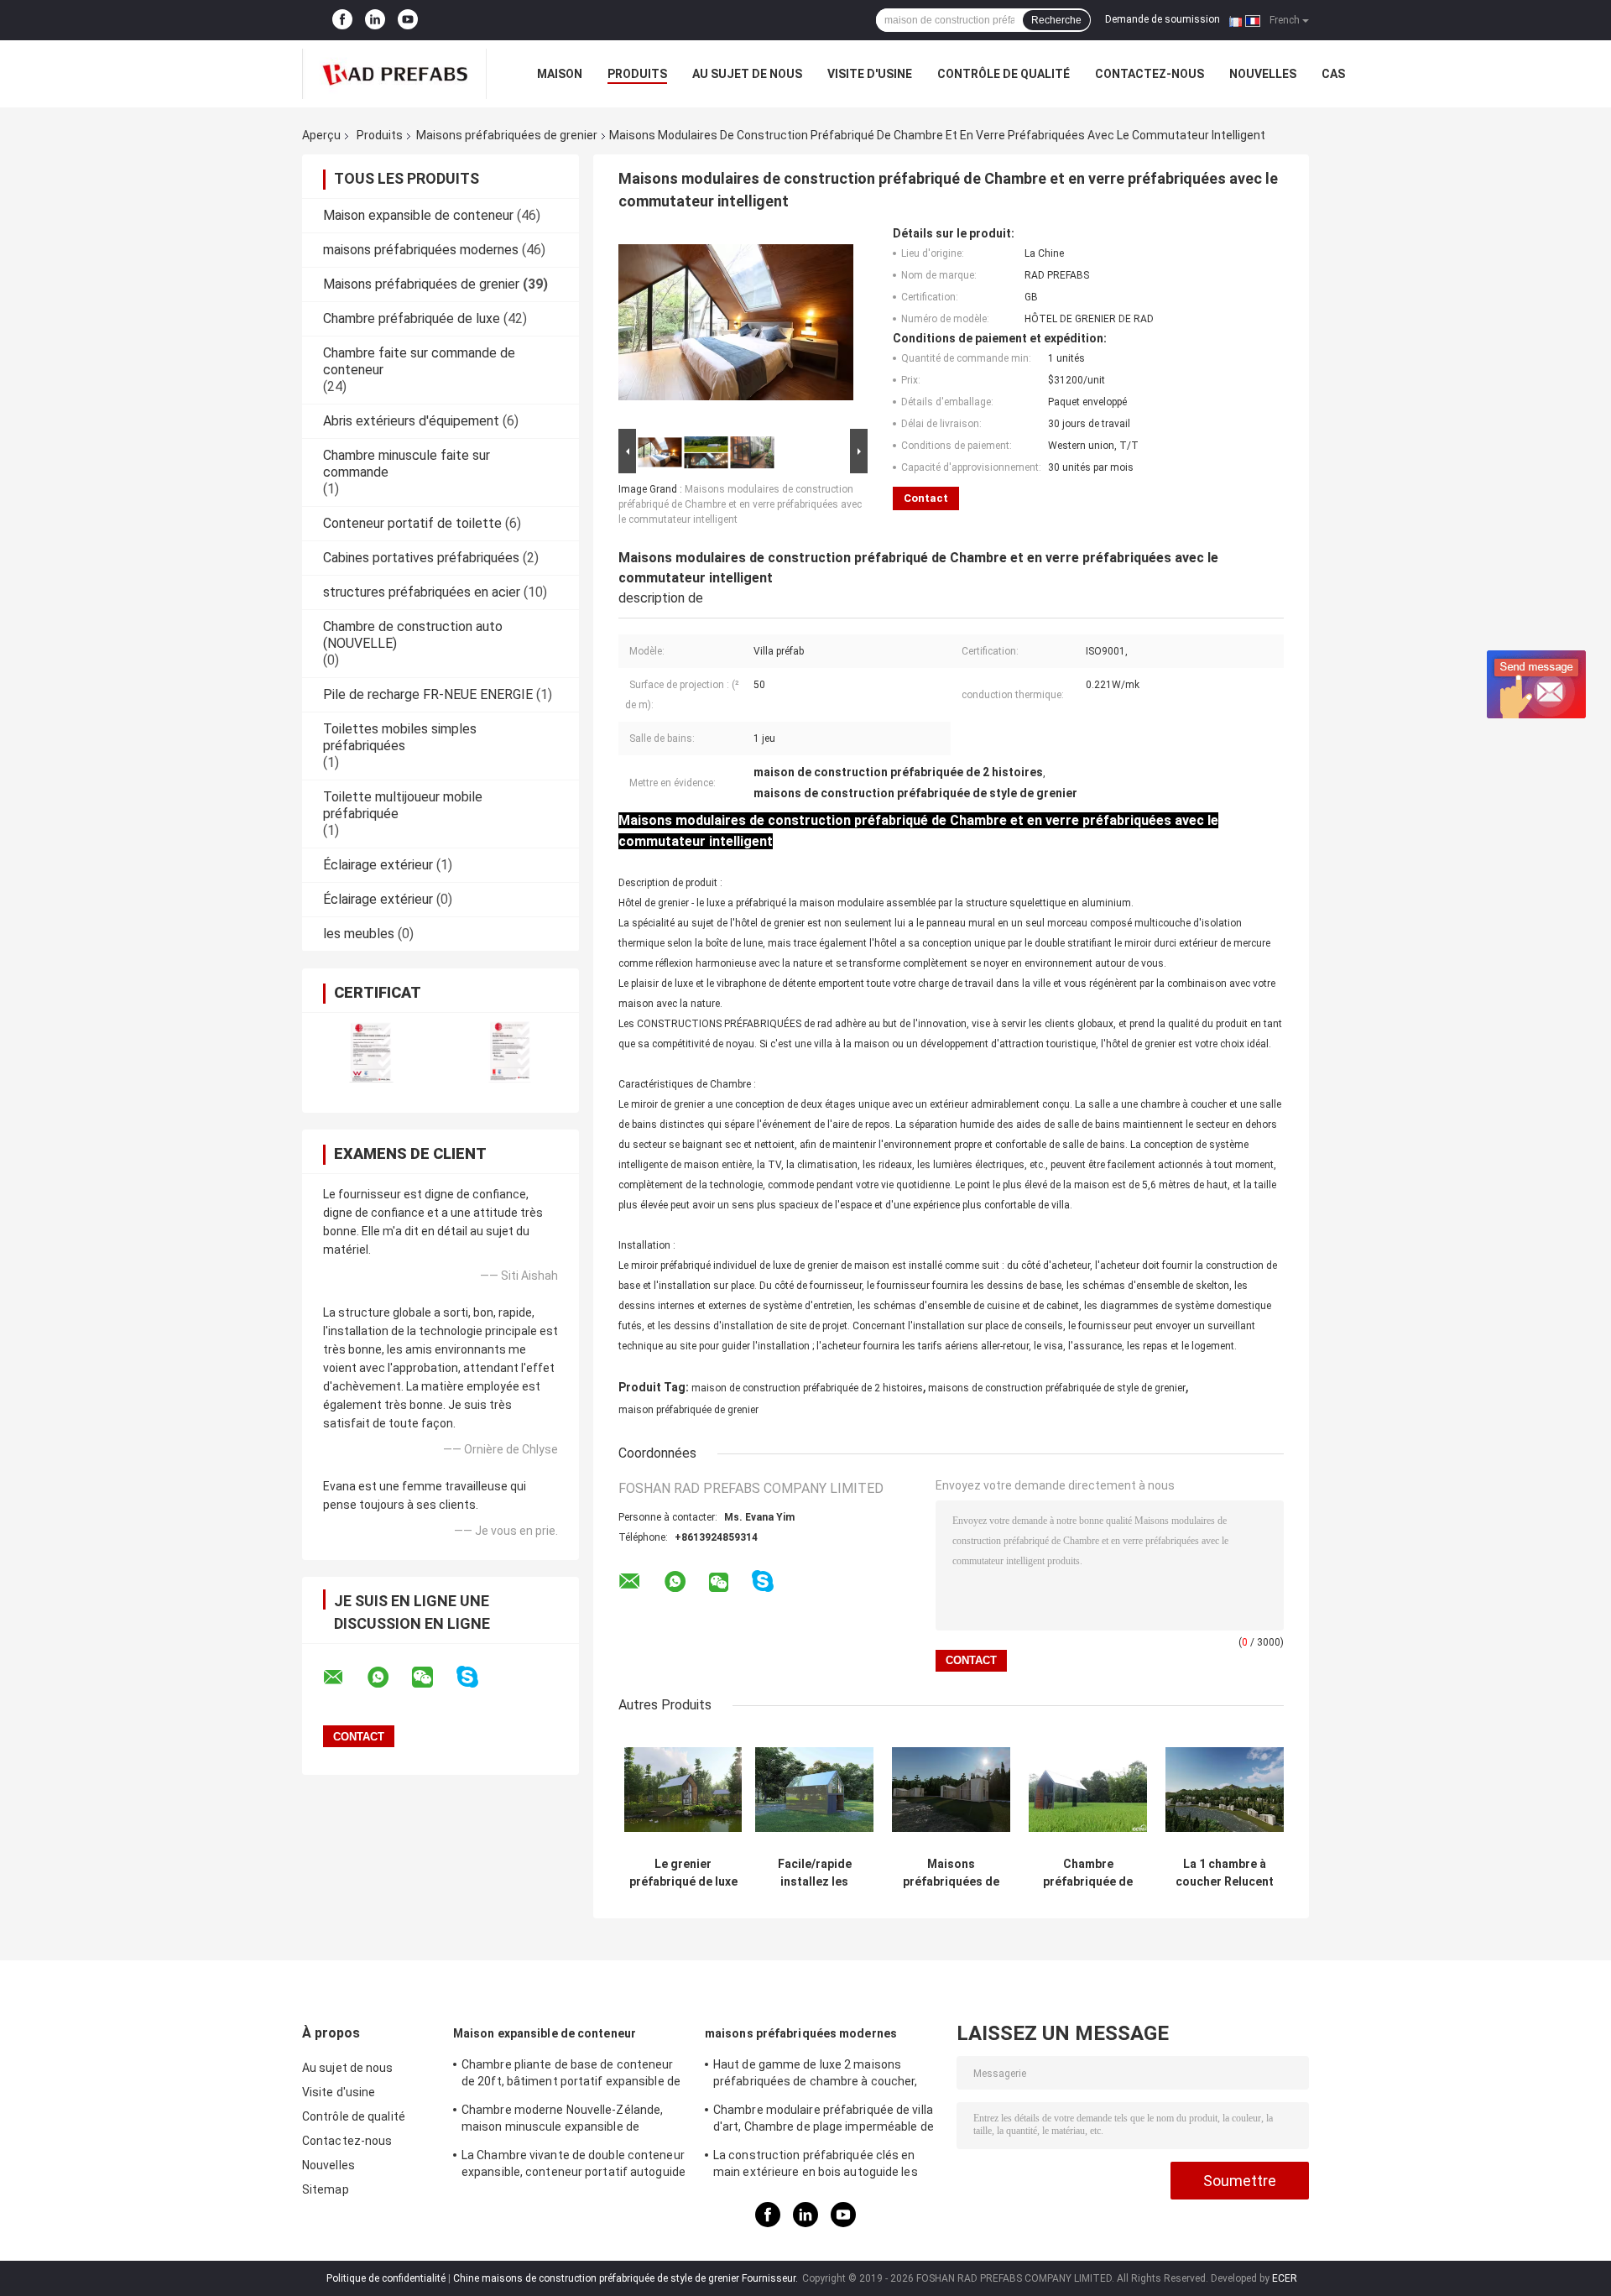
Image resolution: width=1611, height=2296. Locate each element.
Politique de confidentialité (386, 2278)
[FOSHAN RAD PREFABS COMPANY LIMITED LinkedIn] (375, 20)
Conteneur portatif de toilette (412, 523)
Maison (560, 74)
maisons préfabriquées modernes (421, 250)
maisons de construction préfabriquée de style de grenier (1057, 1388)
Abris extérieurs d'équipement (411, 421)
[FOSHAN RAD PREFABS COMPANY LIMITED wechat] (433, 1678)
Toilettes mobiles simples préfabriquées (400, 737)
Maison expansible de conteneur (418, 215)
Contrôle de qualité (1004, 74)
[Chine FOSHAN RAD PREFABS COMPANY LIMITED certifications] (371, 1052)
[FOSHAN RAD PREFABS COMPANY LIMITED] (394, 74)
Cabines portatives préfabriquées (421, 558)
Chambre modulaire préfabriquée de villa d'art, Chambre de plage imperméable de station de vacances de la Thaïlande (824, 2121)
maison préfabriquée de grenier (688, 1410)
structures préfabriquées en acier (422, 592)
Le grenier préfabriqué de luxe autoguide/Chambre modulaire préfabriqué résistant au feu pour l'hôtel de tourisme (683, 1873)
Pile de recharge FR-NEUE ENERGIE (428, 694)
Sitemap (326, 2189)
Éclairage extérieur (378, 865)
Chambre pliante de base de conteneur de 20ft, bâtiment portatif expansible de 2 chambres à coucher (571, 2075)
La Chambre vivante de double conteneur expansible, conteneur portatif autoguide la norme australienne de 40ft (573, 2166)
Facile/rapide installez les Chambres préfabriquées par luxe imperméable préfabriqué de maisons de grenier (815, 1873)
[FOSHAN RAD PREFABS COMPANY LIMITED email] (344, 1678)
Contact (926, 498)
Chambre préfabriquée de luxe (412, 318)
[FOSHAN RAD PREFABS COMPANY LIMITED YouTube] (408, 20)
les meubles (359, 934)
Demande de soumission (1163, 19)
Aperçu (321, 135)
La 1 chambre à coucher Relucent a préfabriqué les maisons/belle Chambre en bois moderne (1225, 1873)
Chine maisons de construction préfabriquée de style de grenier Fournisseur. (627, 2278)
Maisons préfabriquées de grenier (507, 135)
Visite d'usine (870, 74)
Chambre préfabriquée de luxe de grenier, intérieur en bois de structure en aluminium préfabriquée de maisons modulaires (1088, 1873)
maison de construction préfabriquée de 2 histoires (807, 1388)
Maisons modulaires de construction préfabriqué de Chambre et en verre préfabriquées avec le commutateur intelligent (740, 504)
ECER (1285, 2278)
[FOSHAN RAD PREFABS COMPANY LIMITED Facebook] (342, 20)
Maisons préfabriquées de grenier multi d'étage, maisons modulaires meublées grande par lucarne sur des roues (951, 1873)
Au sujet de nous (747, 74)
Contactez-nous (1150, 74)
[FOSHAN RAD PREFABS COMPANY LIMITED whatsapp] (388, 1678)
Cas (1333, 74)
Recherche (1056, 20)
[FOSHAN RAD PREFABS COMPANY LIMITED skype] (478, 1677)
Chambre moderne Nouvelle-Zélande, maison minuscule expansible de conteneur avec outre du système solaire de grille (574, 2121)
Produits (637, 74)
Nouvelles (1263, 74)
